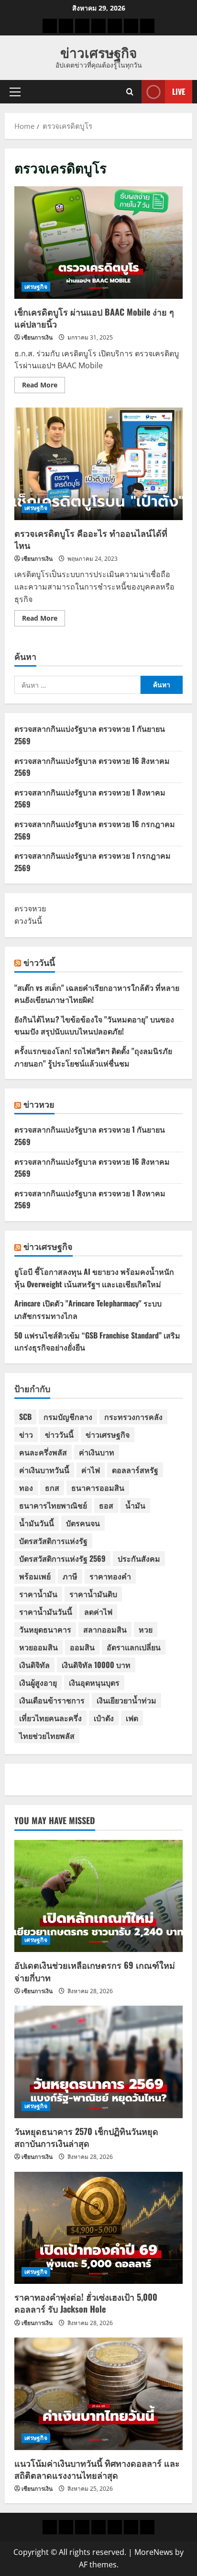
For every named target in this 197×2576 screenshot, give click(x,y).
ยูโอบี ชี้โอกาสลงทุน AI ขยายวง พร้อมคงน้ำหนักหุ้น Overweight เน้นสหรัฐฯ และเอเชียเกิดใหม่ (94, 1278)
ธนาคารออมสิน (98, 1487)
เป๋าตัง (104, 1718)
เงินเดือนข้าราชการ (52, 1700)
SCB (25, 1417)
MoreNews (154, 2552)
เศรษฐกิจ (36, 287)
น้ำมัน (135, 1505)
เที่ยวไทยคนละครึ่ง (50, 1718)
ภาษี (70, 1576)
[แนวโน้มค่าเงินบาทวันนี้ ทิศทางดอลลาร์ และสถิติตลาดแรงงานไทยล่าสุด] (98, 2394)
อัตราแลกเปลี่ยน (134, 1647)
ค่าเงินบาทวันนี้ (44, 1470)
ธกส (52, 1487)
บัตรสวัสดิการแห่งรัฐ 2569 (62, 1558)
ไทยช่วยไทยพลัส (47, 1736)
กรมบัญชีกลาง (68, 1417)
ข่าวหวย (39, 1104)
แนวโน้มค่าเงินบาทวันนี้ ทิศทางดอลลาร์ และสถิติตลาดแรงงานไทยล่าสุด (97, 2469)
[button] (15, 92)
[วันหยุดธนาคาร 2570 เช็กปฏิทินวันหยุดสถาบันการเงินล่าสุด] (98, 2062)
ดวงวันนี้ (28, 921)
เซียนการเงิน (37, 337)
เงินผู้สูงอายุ (38, 1682)
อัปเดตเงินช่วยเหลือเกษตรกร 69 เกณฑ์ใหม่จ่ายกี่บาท (95, 1971)
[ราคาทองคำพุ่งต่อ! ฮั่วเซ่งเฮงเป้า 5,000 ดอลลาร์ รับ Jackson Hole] (98, 2228)
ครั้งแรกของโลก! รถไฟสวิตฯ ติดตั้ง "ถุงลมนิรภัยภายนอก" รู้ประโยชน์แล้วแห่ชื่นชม (93, 1057)
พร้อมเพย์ (35, 1576)
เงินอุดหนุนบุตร (94, 1682)
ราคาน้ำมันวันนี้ (46, 1611)
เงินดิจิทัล (34, 1665)
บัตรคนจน (83, 1523)
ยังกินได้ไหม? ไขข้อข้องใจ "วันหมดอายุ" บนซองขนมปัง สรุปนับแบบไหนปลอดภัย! (94, 1025)
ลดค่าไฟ (98, 1611)
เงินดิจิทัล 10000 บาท (96, 1665)
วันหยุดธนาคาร (45, 1629)
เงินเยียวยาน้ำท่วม (126, 1700)
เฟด (132, 1718)
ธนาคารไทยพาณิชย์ (53, 1505)
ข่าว (26, 1434)
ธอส (106, 1505)
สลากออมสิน (105, 1629)
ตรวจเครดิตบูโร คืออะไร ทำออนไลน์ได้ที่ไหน (98, 464)
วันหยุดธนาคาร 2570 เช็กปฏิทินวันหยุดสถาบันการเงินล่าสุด (86, 2137)
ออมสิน (82, 1647)
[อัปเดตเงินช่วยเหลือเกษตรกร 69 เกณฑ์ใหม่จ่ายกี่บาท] (98, 1896)
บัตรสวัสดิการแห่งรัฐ (53, 1541)
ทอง (26, 1487)
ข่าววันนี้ (39, 962)
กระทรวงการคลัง (133, 1417)
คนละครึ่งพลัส (43, 1452)
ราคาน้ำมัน (38, 1594)
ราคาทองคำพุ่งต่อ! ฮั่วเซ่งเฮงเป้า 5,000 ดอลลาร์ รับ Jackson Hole (86, 2303)
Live (179, 91)
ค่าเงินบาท (97, 1452)
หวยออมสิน (38, 1647)
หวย (146, 1629)
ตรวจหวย (30, 908)
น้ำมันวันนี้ (37, 1523)
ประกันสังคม (139, 1558)
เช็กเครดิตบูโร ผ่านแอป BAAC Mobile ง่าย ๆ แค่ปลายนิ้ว (98, 243)
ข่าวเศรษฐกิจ (98, 52)
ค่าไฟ (91, 1470)
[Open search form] (130, 92)
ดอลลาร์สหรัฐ (135, 1470)
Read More (44, 386)
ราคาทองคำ (110, 1576)
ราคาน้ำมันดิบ (93, 1594)
